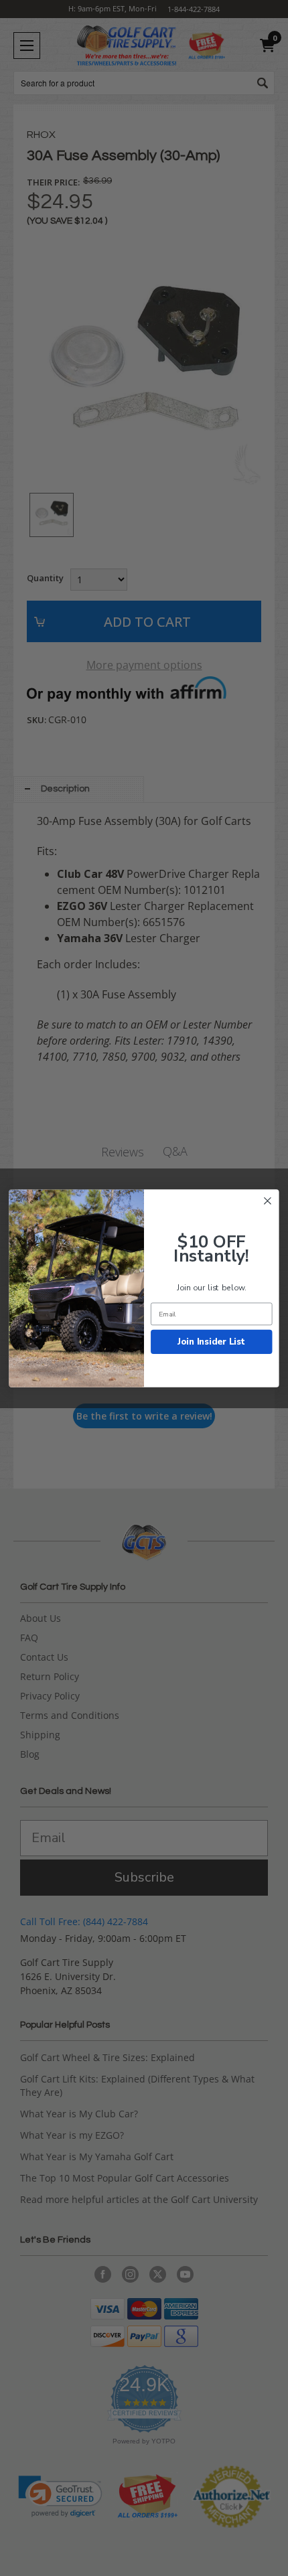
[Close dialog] (268, 1201)
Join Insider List (211, 1341)
